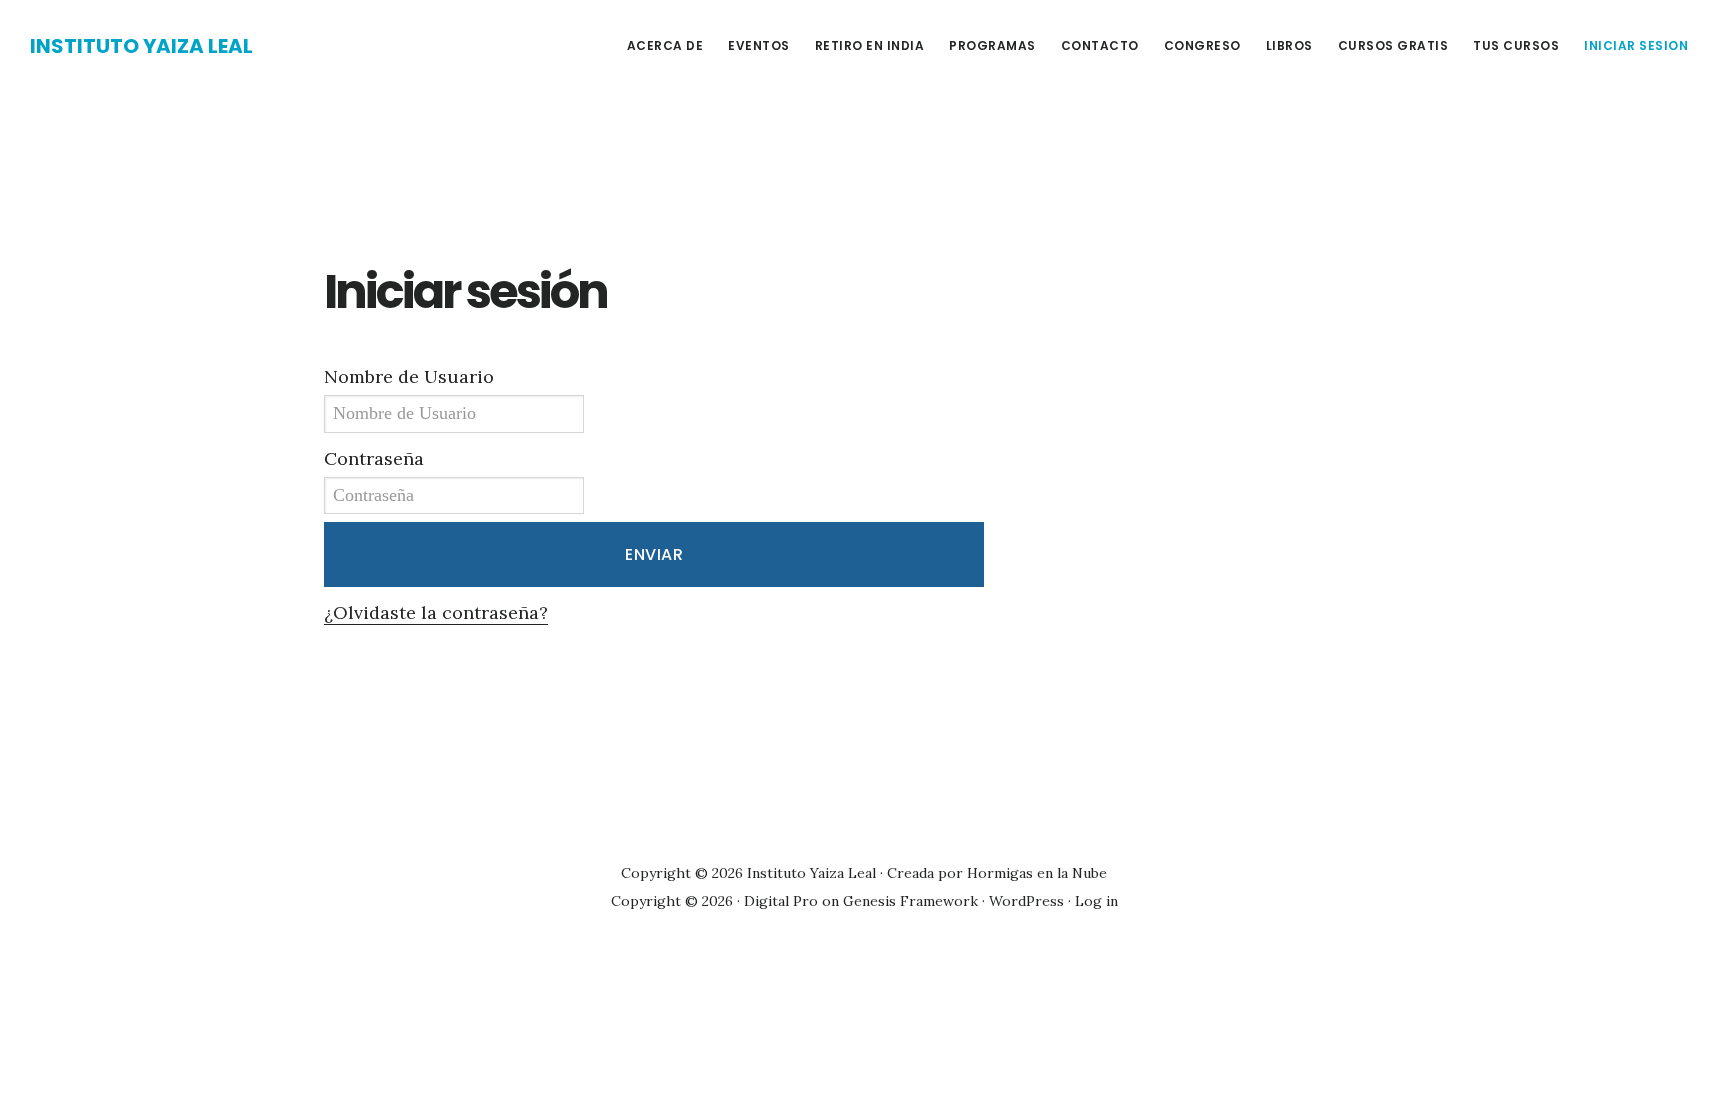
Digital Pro (781, 901)
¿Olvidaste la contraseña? (436, 612)
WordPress (1026, 901)
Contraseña (374, 458)
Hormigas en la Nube (1037, 873)
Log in (1096, 901)
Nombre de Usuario (409, 376)
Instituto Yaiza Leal (141, 46)
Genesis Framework (910, 901)
